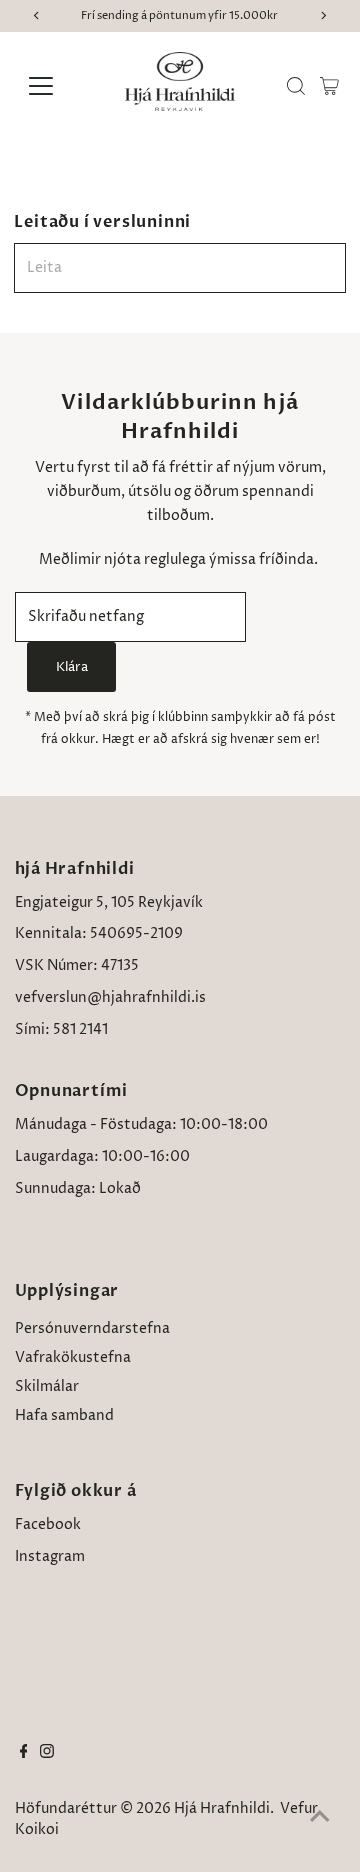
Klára (72, 667)
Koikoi (37, 1830)
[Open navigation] (53, 86)
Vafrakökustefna (73, 1358)
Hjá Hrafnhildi (222, 1809)
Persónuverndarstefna (92, 1329)
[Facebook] (24, 1754)
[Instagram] (47, 1754)
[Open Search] (296, 86)
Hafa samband (64, 1416)
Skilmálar (47, 1387)
